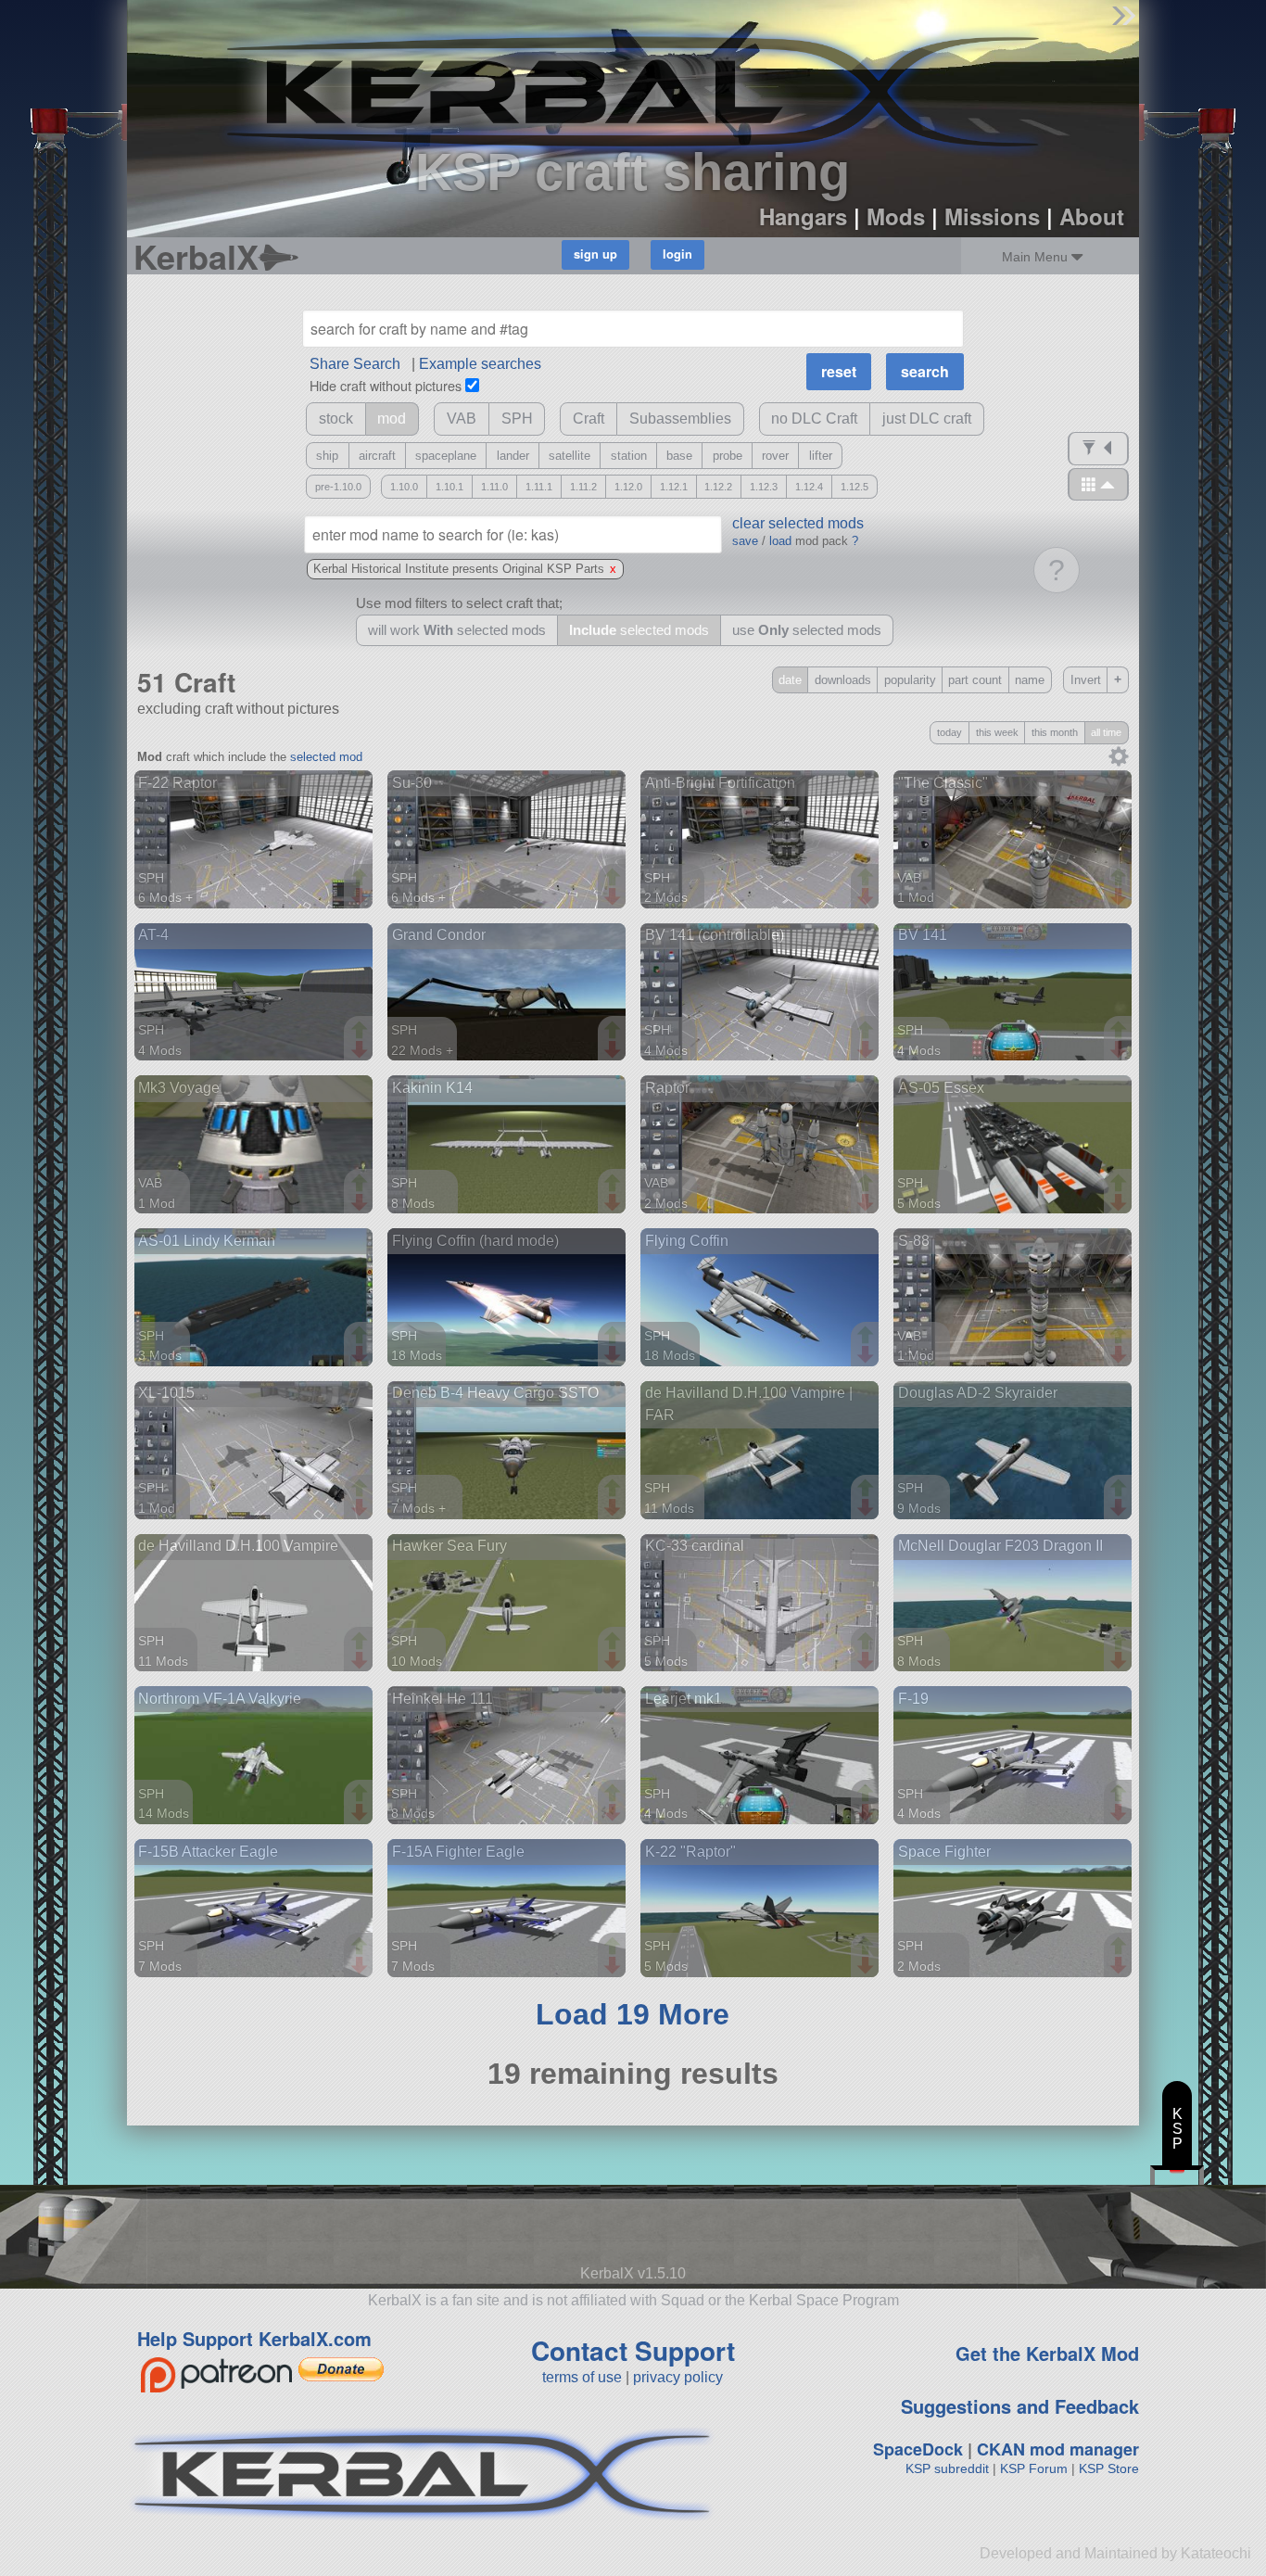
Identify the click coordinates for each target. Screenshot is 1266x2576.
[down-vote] (361, 897)
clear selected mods (798, 523)
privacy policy (678, 2377)
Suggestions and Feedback (1020, 2406)
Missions (992, 216)
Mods (896, 216)
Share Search (355, 364)
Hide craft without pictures (386, 385)
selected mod (326, 757)
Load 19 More (633, 2014)
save (745, 541)
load (780, 541)
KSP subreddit (947, 2468)
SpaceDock (918, 2449)
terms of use (582, 2377)
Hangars (803, 216)
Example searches (480, 364)
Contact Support (633, 2350)
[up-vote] (361, 879)
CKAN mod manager (1058, 2449)
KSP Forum (1034, 2468)
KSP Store (1109, 2468)
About (1092, 216)
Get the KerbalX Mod (1047, 2353)
